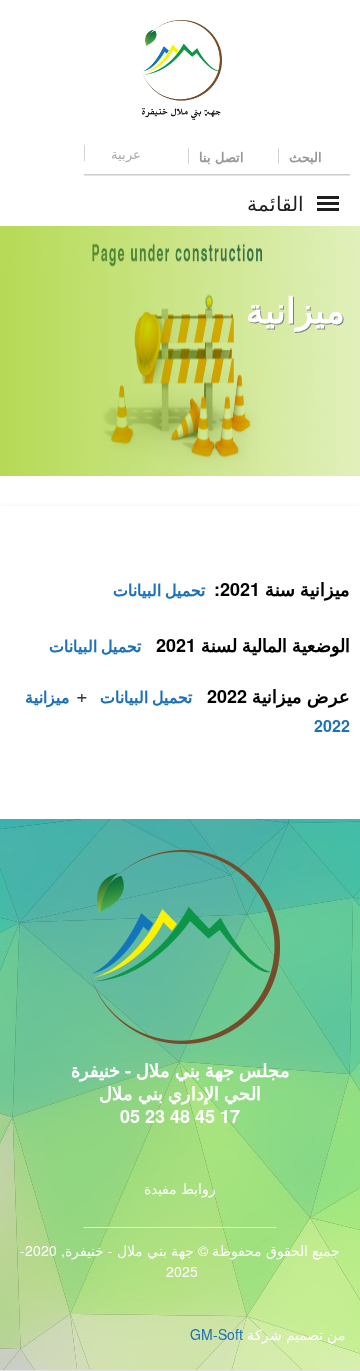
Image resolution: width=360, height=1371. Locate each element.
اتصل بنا (223, 156)
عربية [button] (126, 153)
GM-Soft (216, 1334)
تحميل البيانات (161, 589)
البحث (307, 156)
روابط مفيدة (180, 1188)
